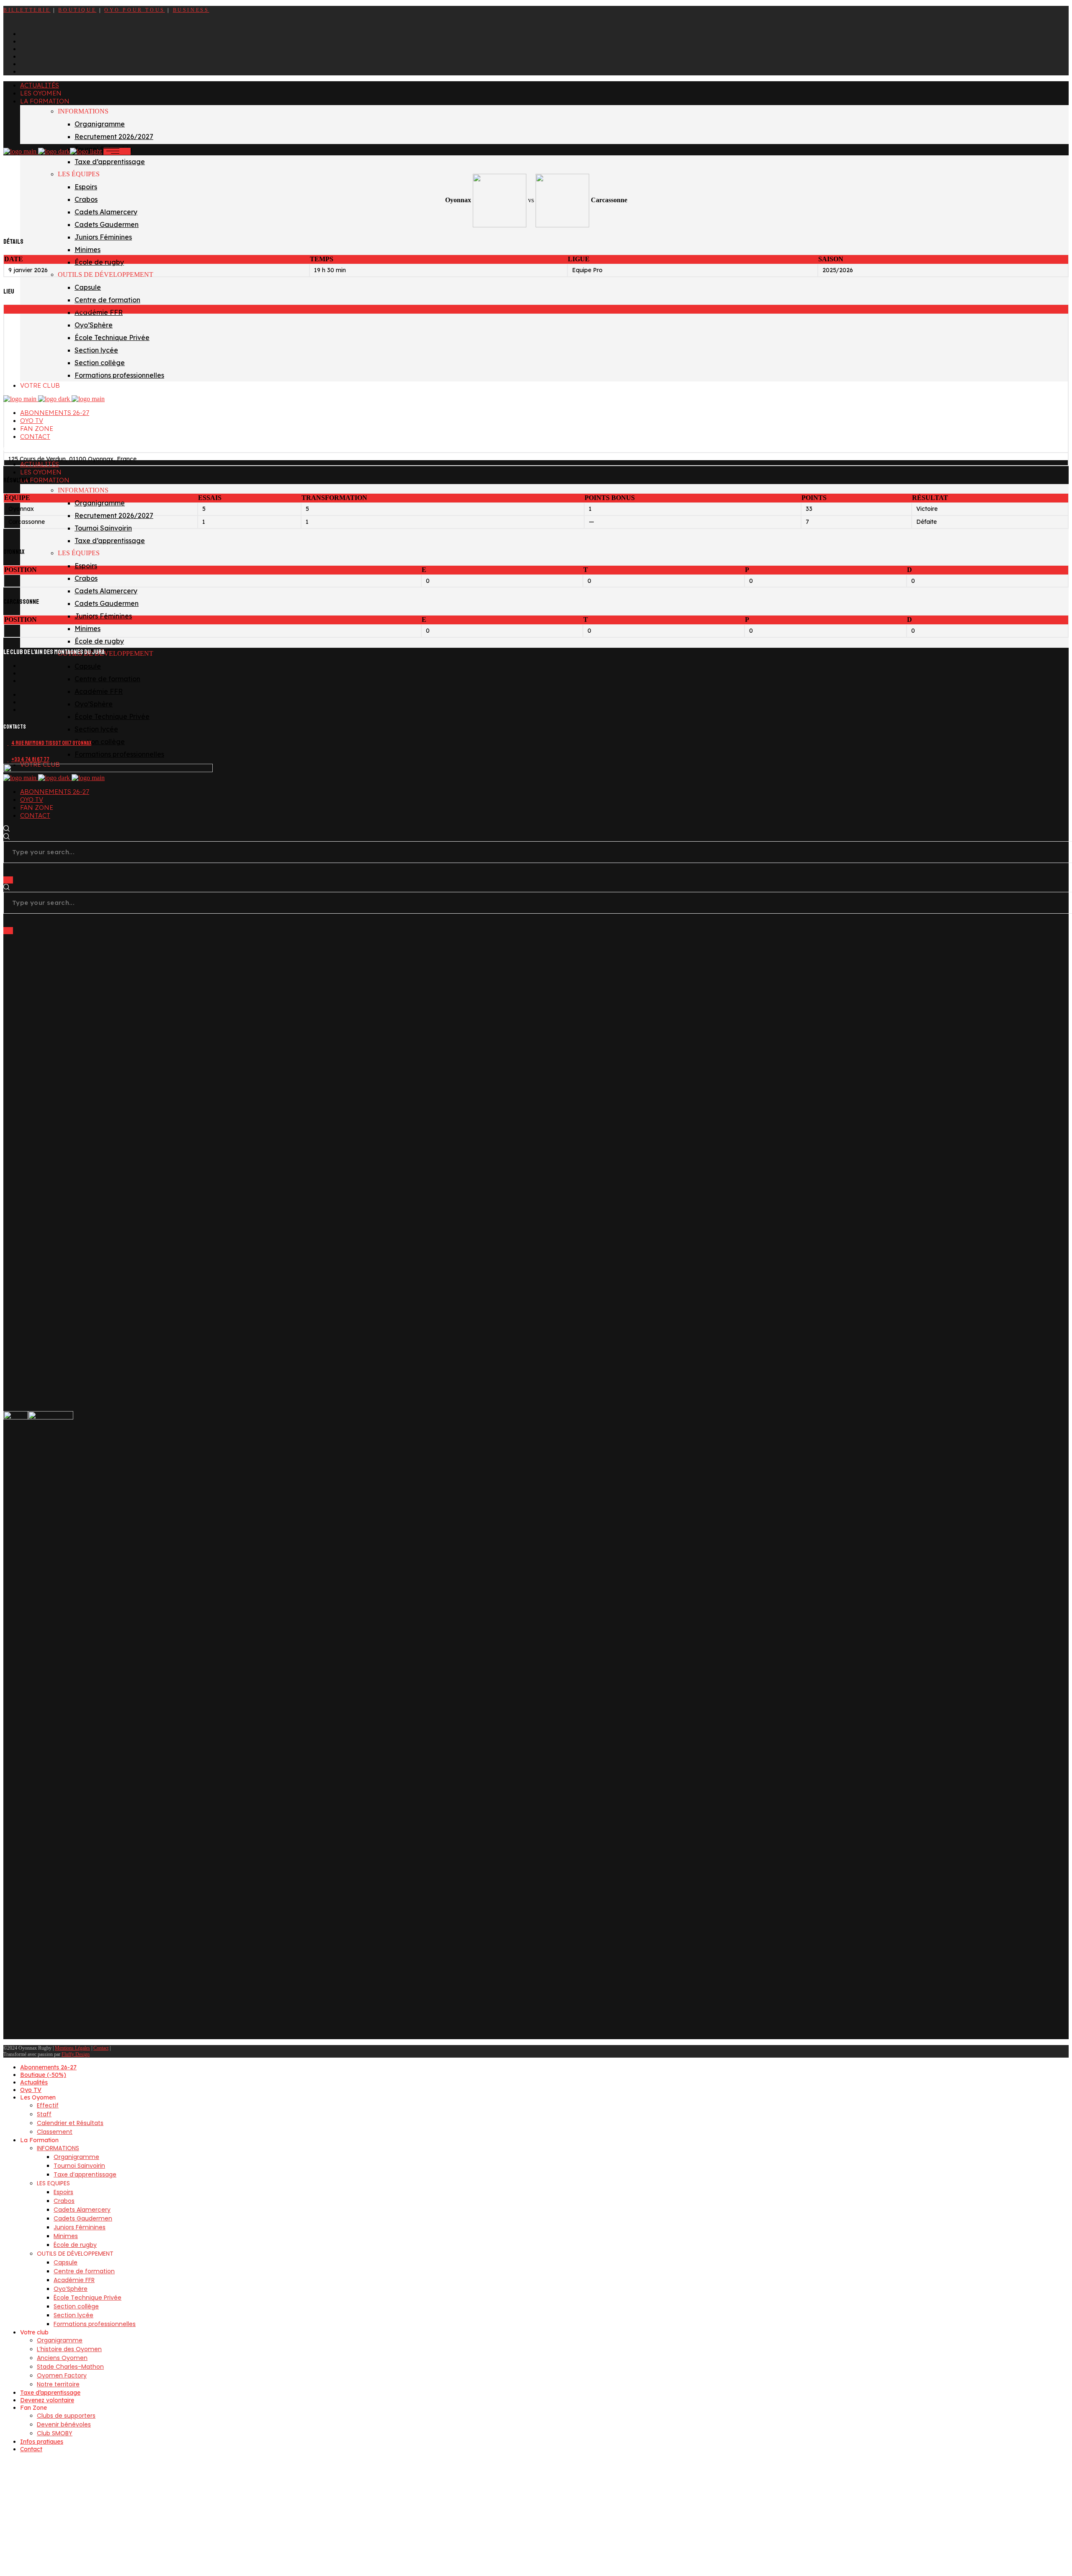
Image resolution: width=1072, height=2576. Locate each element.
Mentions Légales (72, 2048)
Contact (101, 2048)
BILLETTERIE (27, 10)
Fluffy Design (76, 2054)
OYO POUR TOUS (135, 10)
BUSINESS (191, 10)
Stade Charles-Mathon (49, 309)
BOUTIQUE (77, 10)
